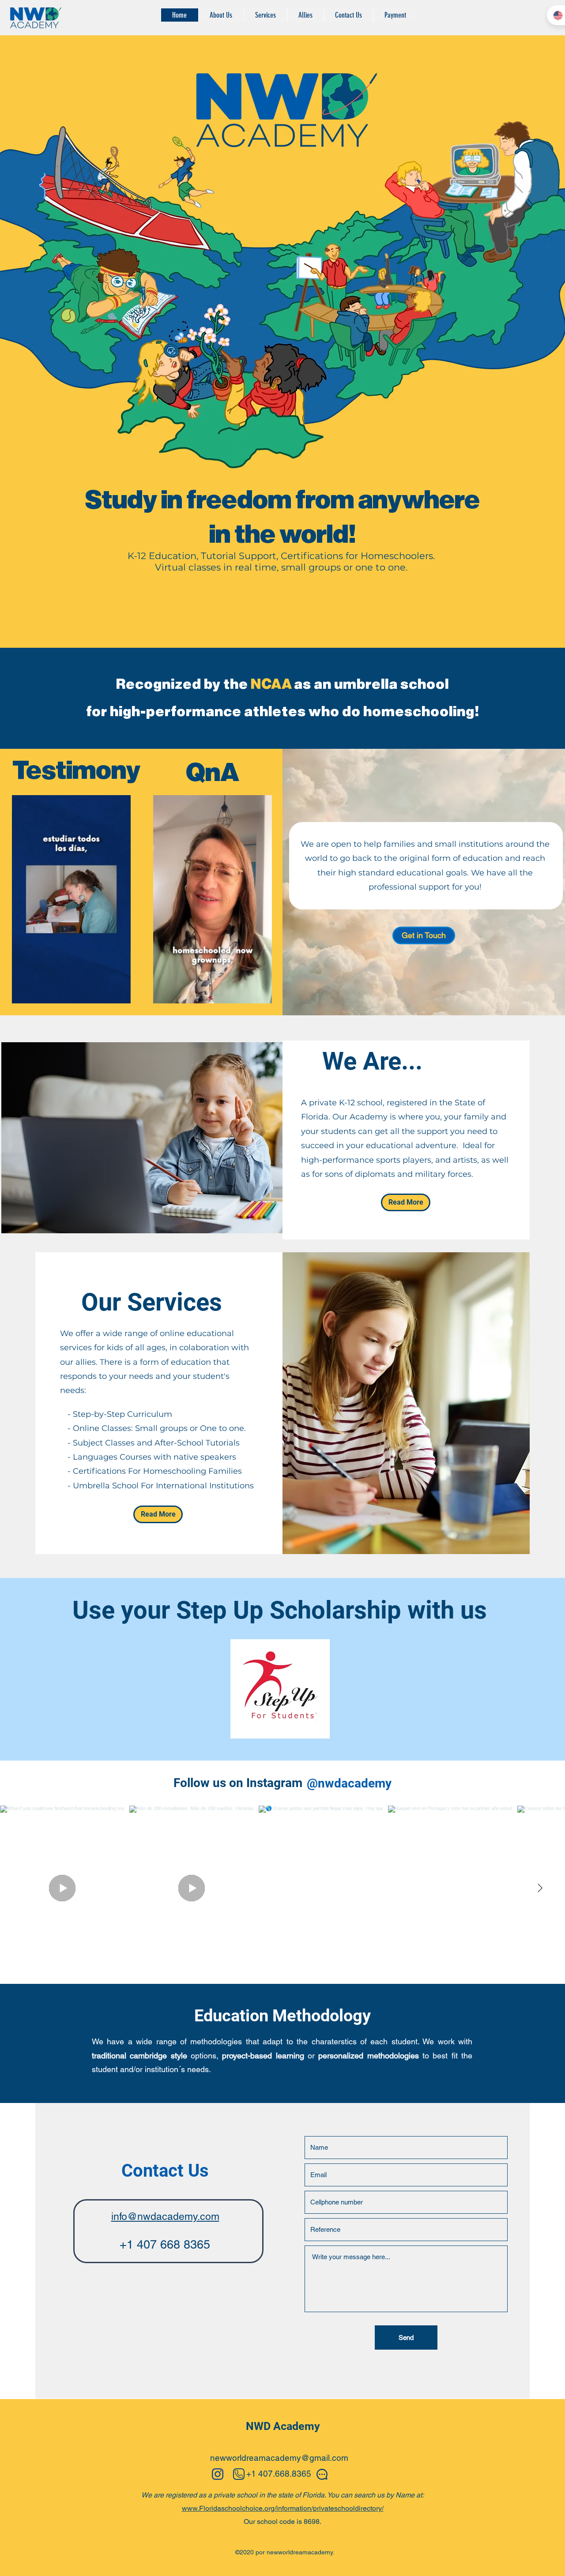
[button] (119, 994)
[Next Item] (540, 1888)
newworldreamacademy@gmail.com (279, 2458)
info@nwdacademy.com (165, 2216)
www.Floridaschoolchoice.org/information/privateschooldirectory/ (283, 2508)
